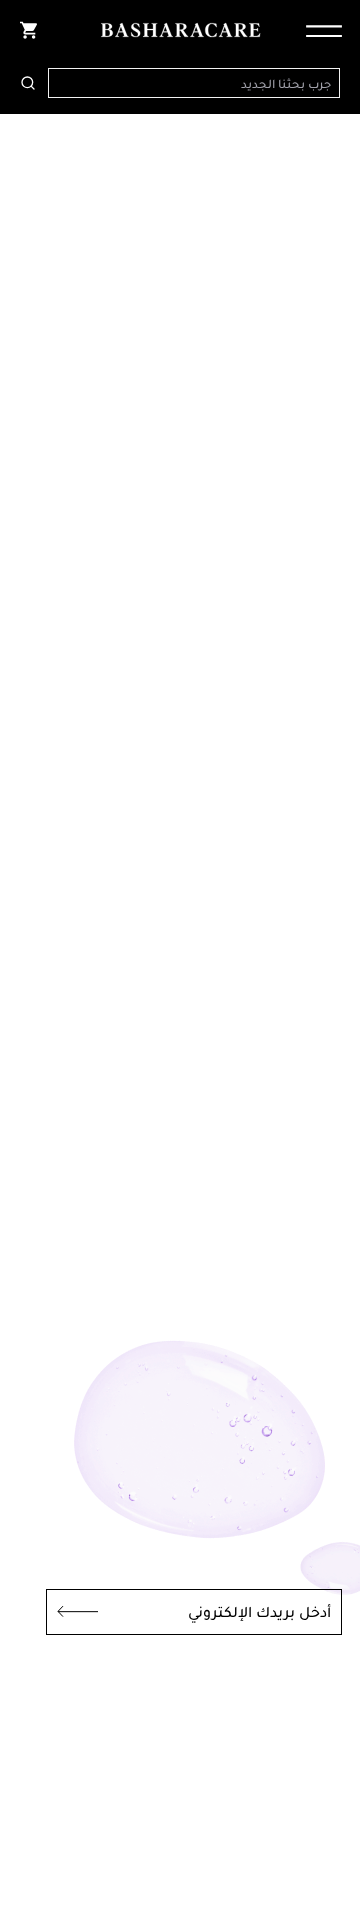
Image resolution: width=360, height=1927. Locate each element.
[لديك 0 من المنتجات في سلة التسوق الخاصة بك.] (28, 30)
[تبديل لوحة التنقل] (318, 30)
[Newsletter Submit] (72, 1612)
